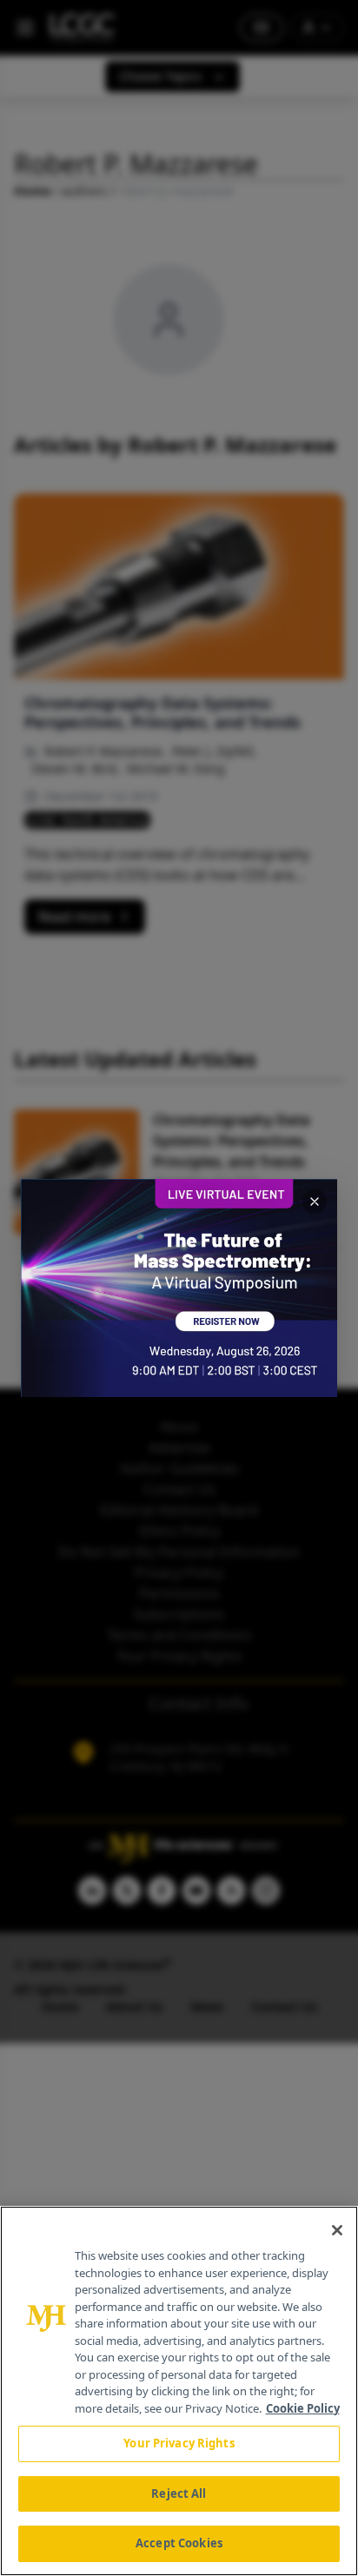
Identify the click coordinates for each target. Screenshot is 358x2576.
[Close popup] (315, 1202)
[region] (179, 2391)
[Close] (337, 2230)
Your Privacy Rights (179, 2443)
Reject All (179, 2493)
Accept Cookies (179, 2543)
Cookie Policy (303, 2408)
